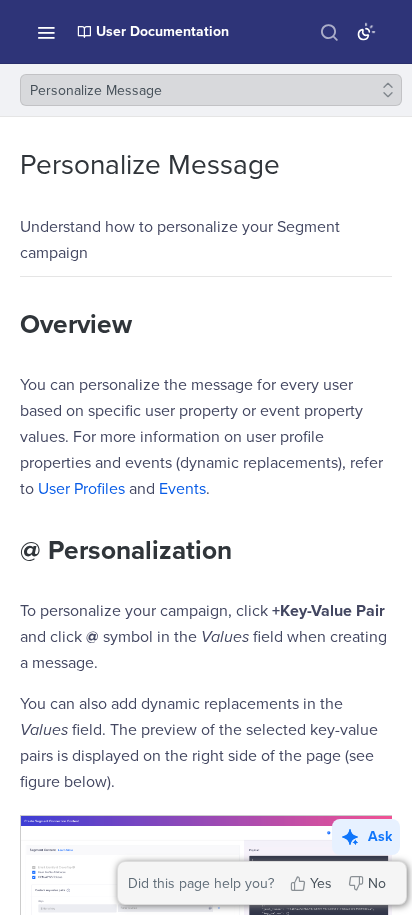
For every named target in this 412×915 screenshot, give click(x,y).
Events (182, 489)
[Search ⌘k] (329, 32)
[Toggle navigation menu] (46, 32)
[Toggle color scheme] (366, 32)
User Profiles (81, 489)
